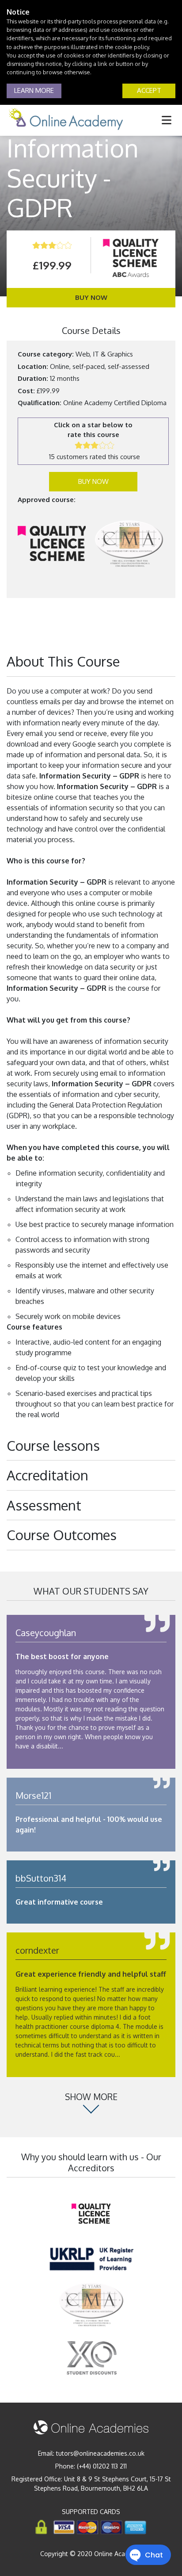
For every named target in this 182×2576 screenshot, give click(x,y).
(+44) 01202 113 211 (102, 2466)
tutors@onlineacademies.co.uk (100, 2453)
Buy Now (91, 297)
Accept (149, 90)
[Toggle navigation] (167, 120)
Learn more (34, 90)
